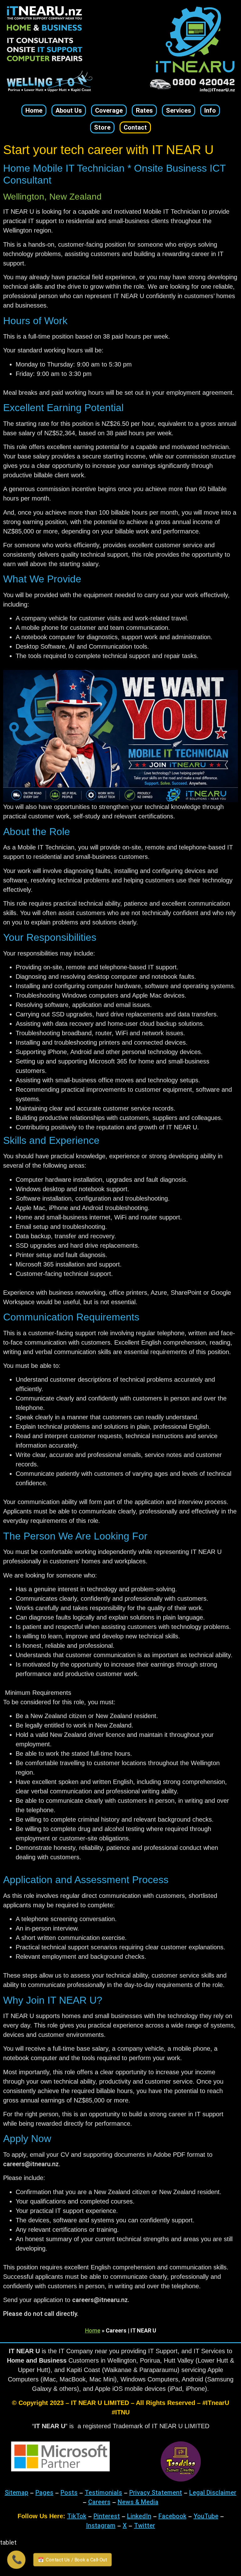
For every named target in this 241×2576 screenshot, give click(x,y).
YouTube (206, 2516)
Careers (99, 2502)
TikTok (77, 2516)
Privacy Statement (156, 2493)
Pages (44, 2493)
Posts (69, 2493)
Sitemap (16, 2493)
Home (93, 2330)
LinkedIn (139, 2516)
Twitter (145, 2525)
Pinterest (107, 2516)
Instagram (101, 2525)
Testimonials (103, 2493)
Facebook (172, 2516)
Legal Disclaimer (213, 2493)
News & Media (138, 2502)
